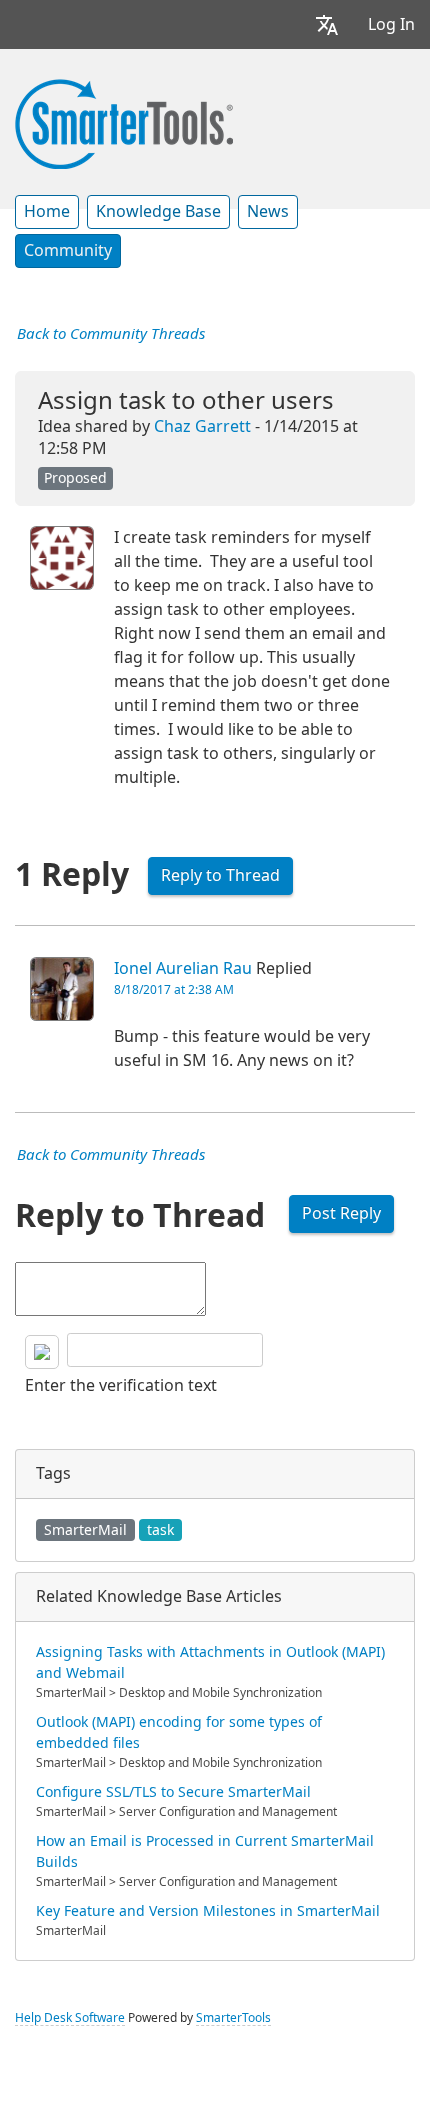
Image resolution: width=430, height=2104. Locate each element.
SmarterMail (85, 1530)
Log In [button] (391, 24)
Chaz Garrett (202, 426)
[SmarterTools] (124, 122)
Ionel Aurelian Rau (183, 968)
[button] (327, 24)
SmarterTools (233, 2018)
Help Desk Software (70, 2018)
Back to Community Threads (111, 334)
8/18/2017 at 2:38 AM (174, 990)
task (160, 1530)
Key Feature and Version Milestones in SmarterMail (208, 1911)
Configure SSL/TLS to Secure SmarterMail (173, 1792)
